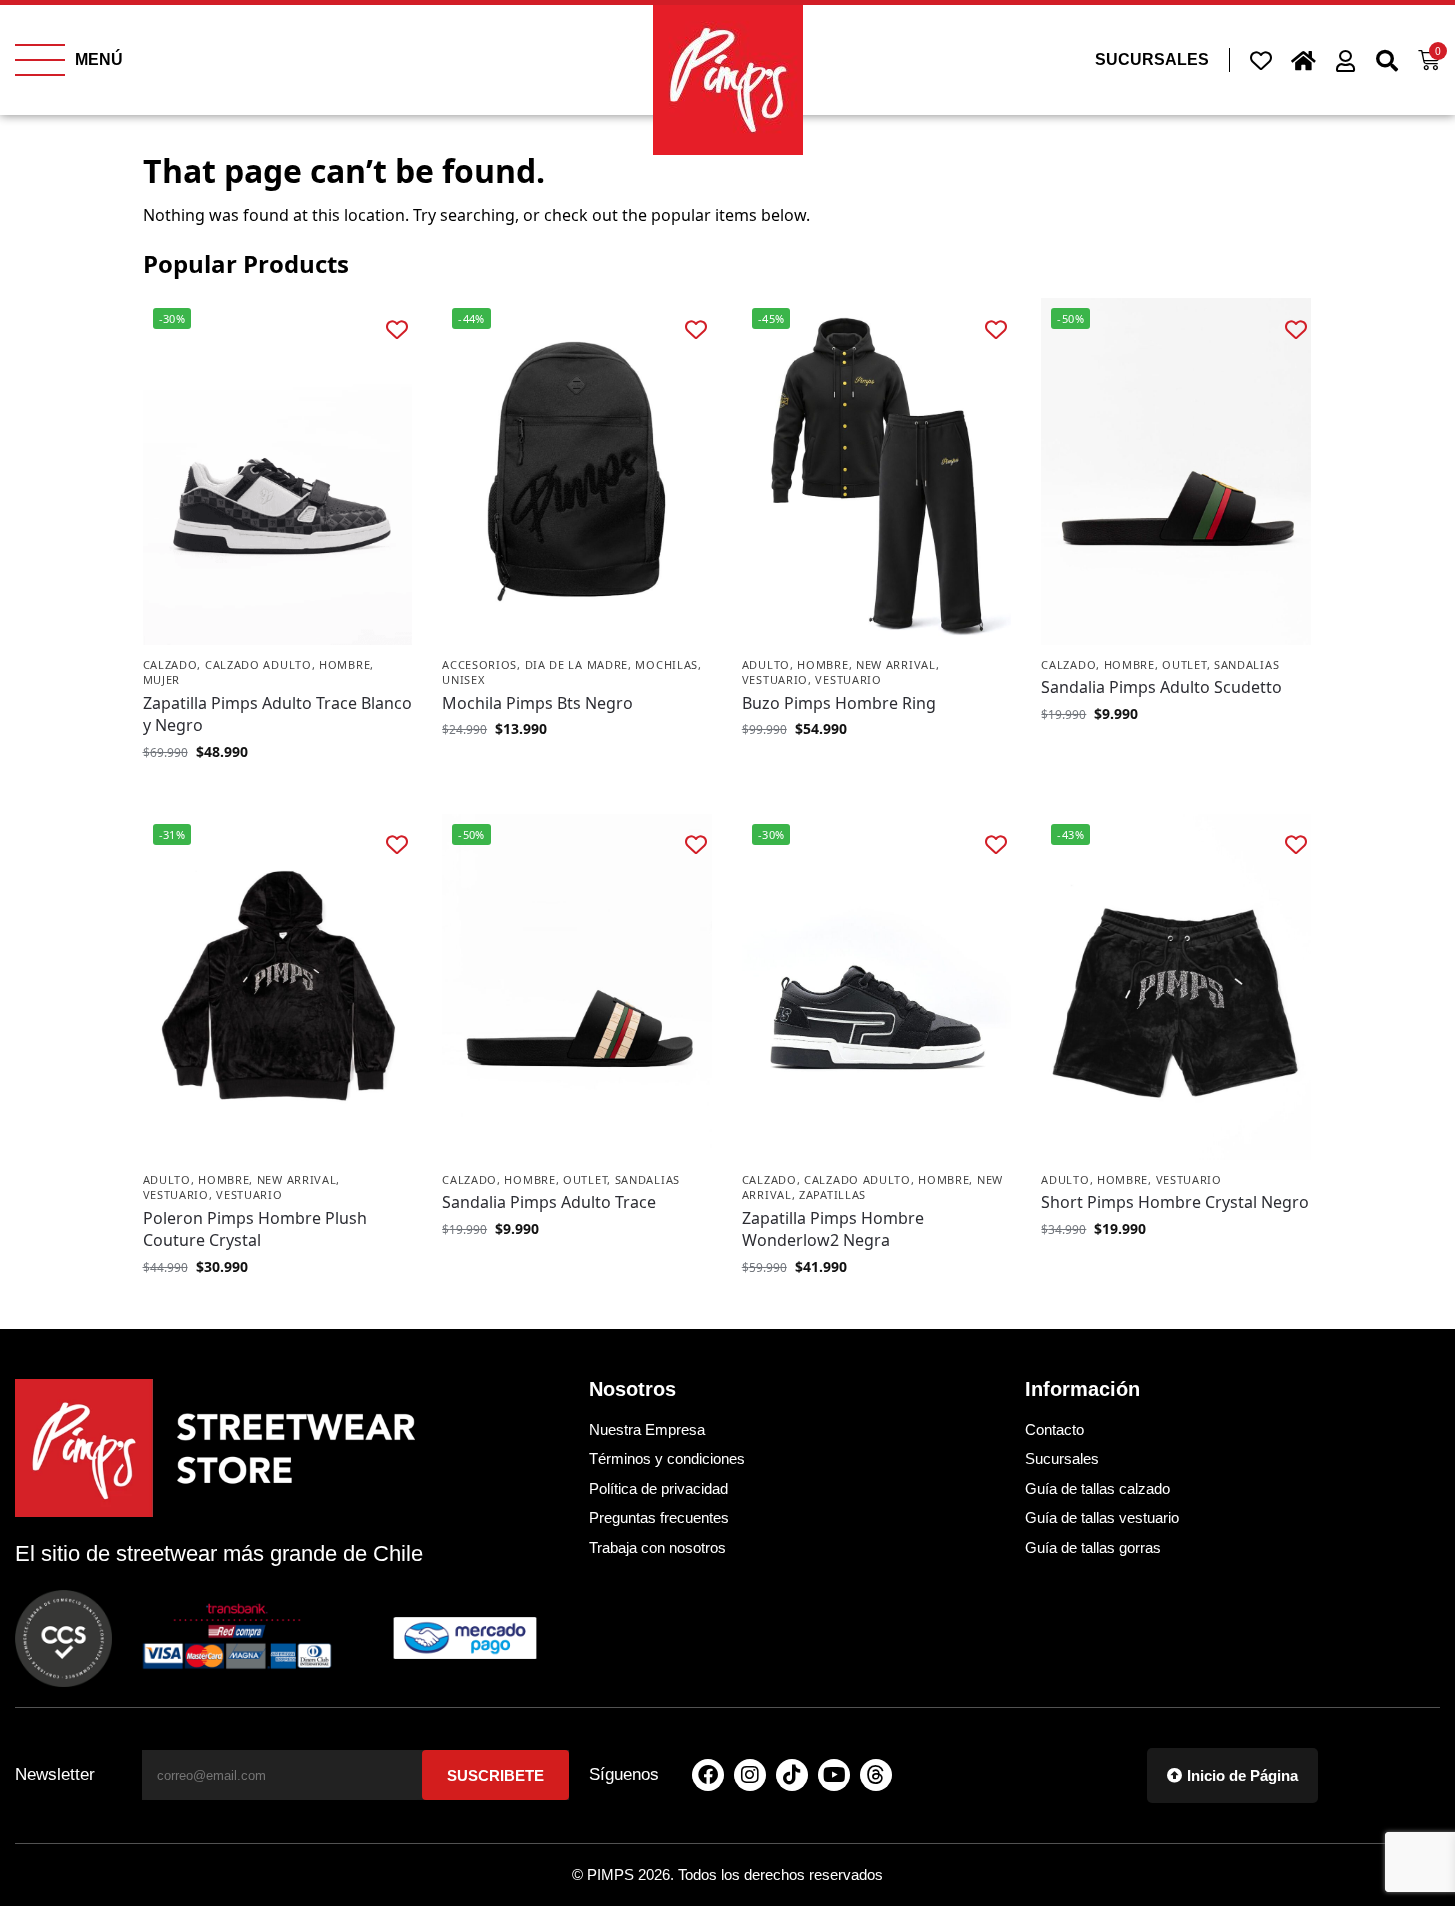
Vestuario (775, 679)
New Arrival (896, 664)
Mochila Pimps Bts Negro (537, 703)
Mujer (162, 679)
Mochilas (666, 664)
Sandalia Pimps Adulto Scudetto (1161, 687)
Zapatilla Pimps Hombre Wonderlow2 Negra (833, 1229)
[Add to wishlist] (396, 328)
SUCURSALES (1152, 59)
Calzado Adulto (258, 664)
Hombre (344, 664)
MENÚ (99, 59)
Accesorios (479, 664)
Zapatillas (832, 1194)
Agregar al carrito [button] (577, 770)
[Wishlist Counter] (1261, 60)
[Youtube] (834, 1775)
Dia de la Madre (577, 664)
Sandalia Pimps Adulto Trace (549, 1202)
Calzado (170, 664)
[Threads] (876, 1775)
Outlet (1184, 664)
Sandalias (1246, 664)
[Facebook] (708, 1775)
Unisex (463, 679)
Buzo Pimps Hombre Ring (839, 703)
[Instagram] (750, 1775)
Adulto (766, 664)
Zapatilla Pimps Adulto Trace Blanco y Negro (277, 714)
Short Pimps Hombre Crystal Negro (1175, 1202)
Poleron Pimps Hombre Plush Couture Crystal (255, 1229)
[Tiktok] (792, 1775)
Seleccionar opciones (277, 793)
